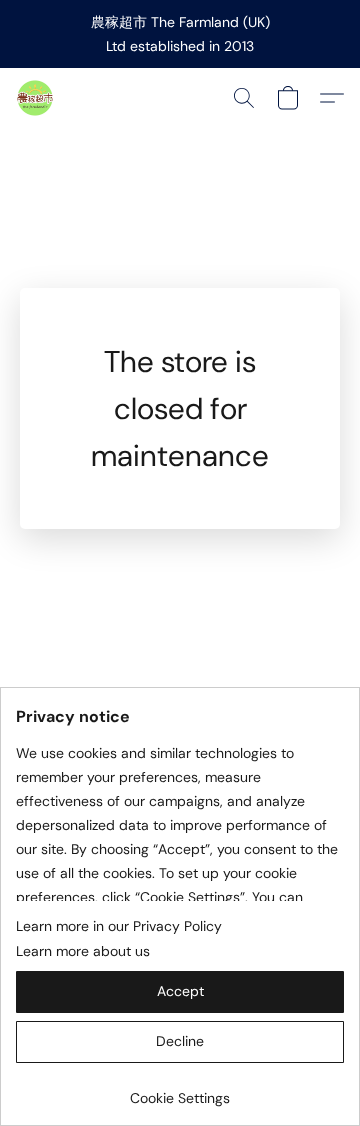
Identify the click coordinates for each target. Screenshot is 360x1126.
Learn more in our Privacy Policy (119, 926)
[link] (180, 1090)
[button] (36, 98)
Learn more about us (83, 951)
